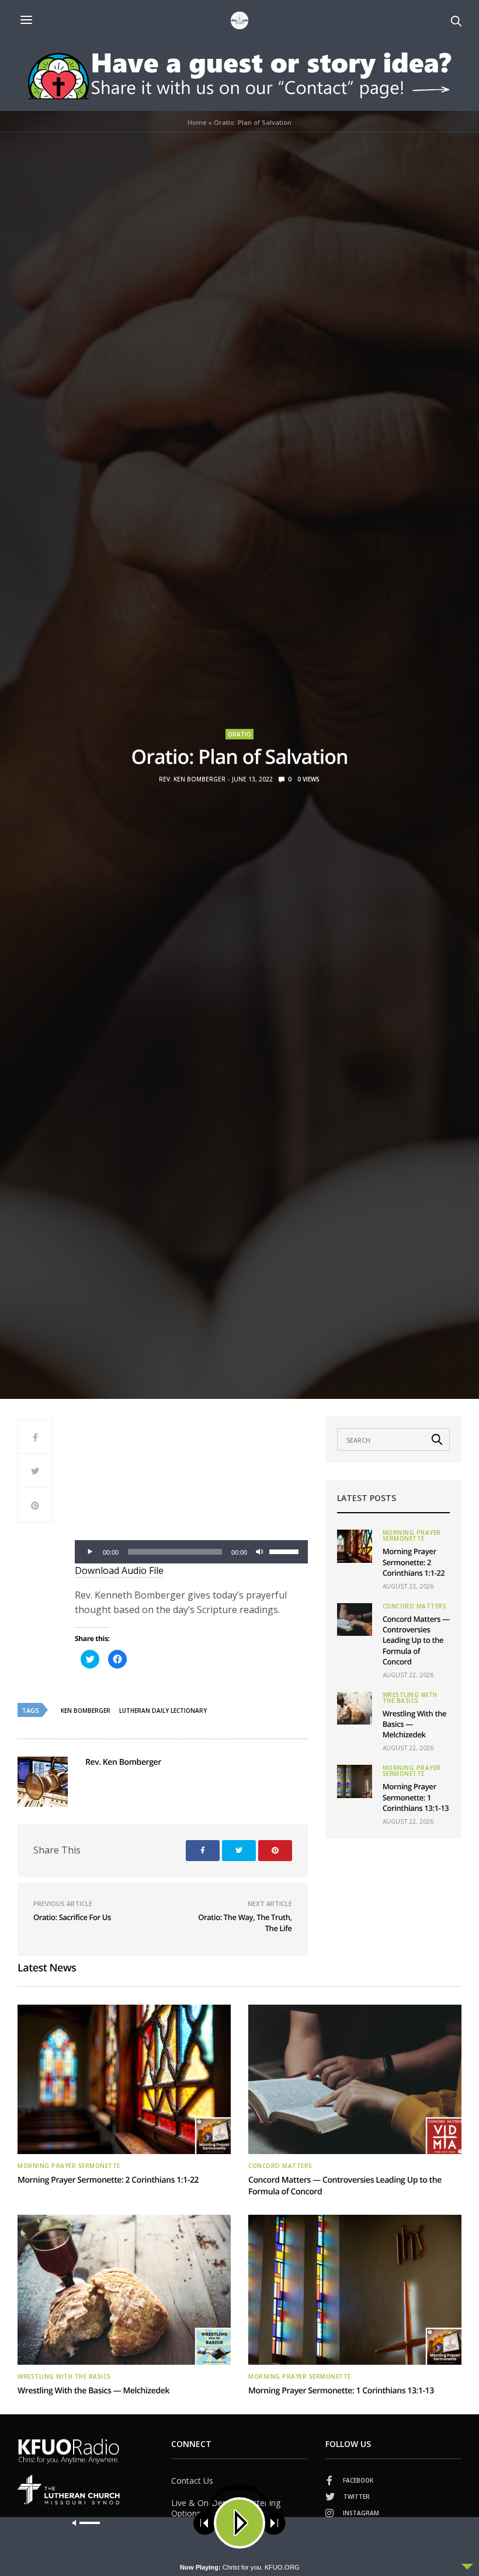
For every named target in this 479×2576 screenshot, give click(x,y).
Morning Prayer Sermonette (412, 1535)
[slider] (286, 1551)
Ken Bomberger (86, 1711)
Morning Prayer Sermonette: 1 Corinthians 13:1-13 (416, 1797)
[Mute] (260, 1552)
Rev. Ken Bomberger (192, 779)
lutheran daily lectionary (163, 1711)
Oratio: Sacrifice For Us (72, 1917)
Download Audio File (119, 1570)
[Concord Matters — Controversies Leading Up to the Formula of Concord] (355, 1619)
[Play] (90, 1552)
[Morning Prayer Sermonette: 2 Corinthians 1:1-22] (355, 1546)
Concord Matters (415, 1606)
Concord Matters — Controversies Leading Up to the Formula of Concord (416, 1640)
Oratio (239, 734)
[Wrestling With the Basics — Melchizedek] (355, 1708)
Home (197, 122)
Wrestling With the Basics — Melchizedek (93, 2391)
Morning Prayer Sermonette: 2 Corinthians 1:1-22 (414, 1562)
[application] (191, 1552)
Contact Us (192, 2481)
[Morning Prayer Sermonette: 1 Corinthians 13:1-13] (355, 1781)
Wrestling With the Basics (410, 1698)
